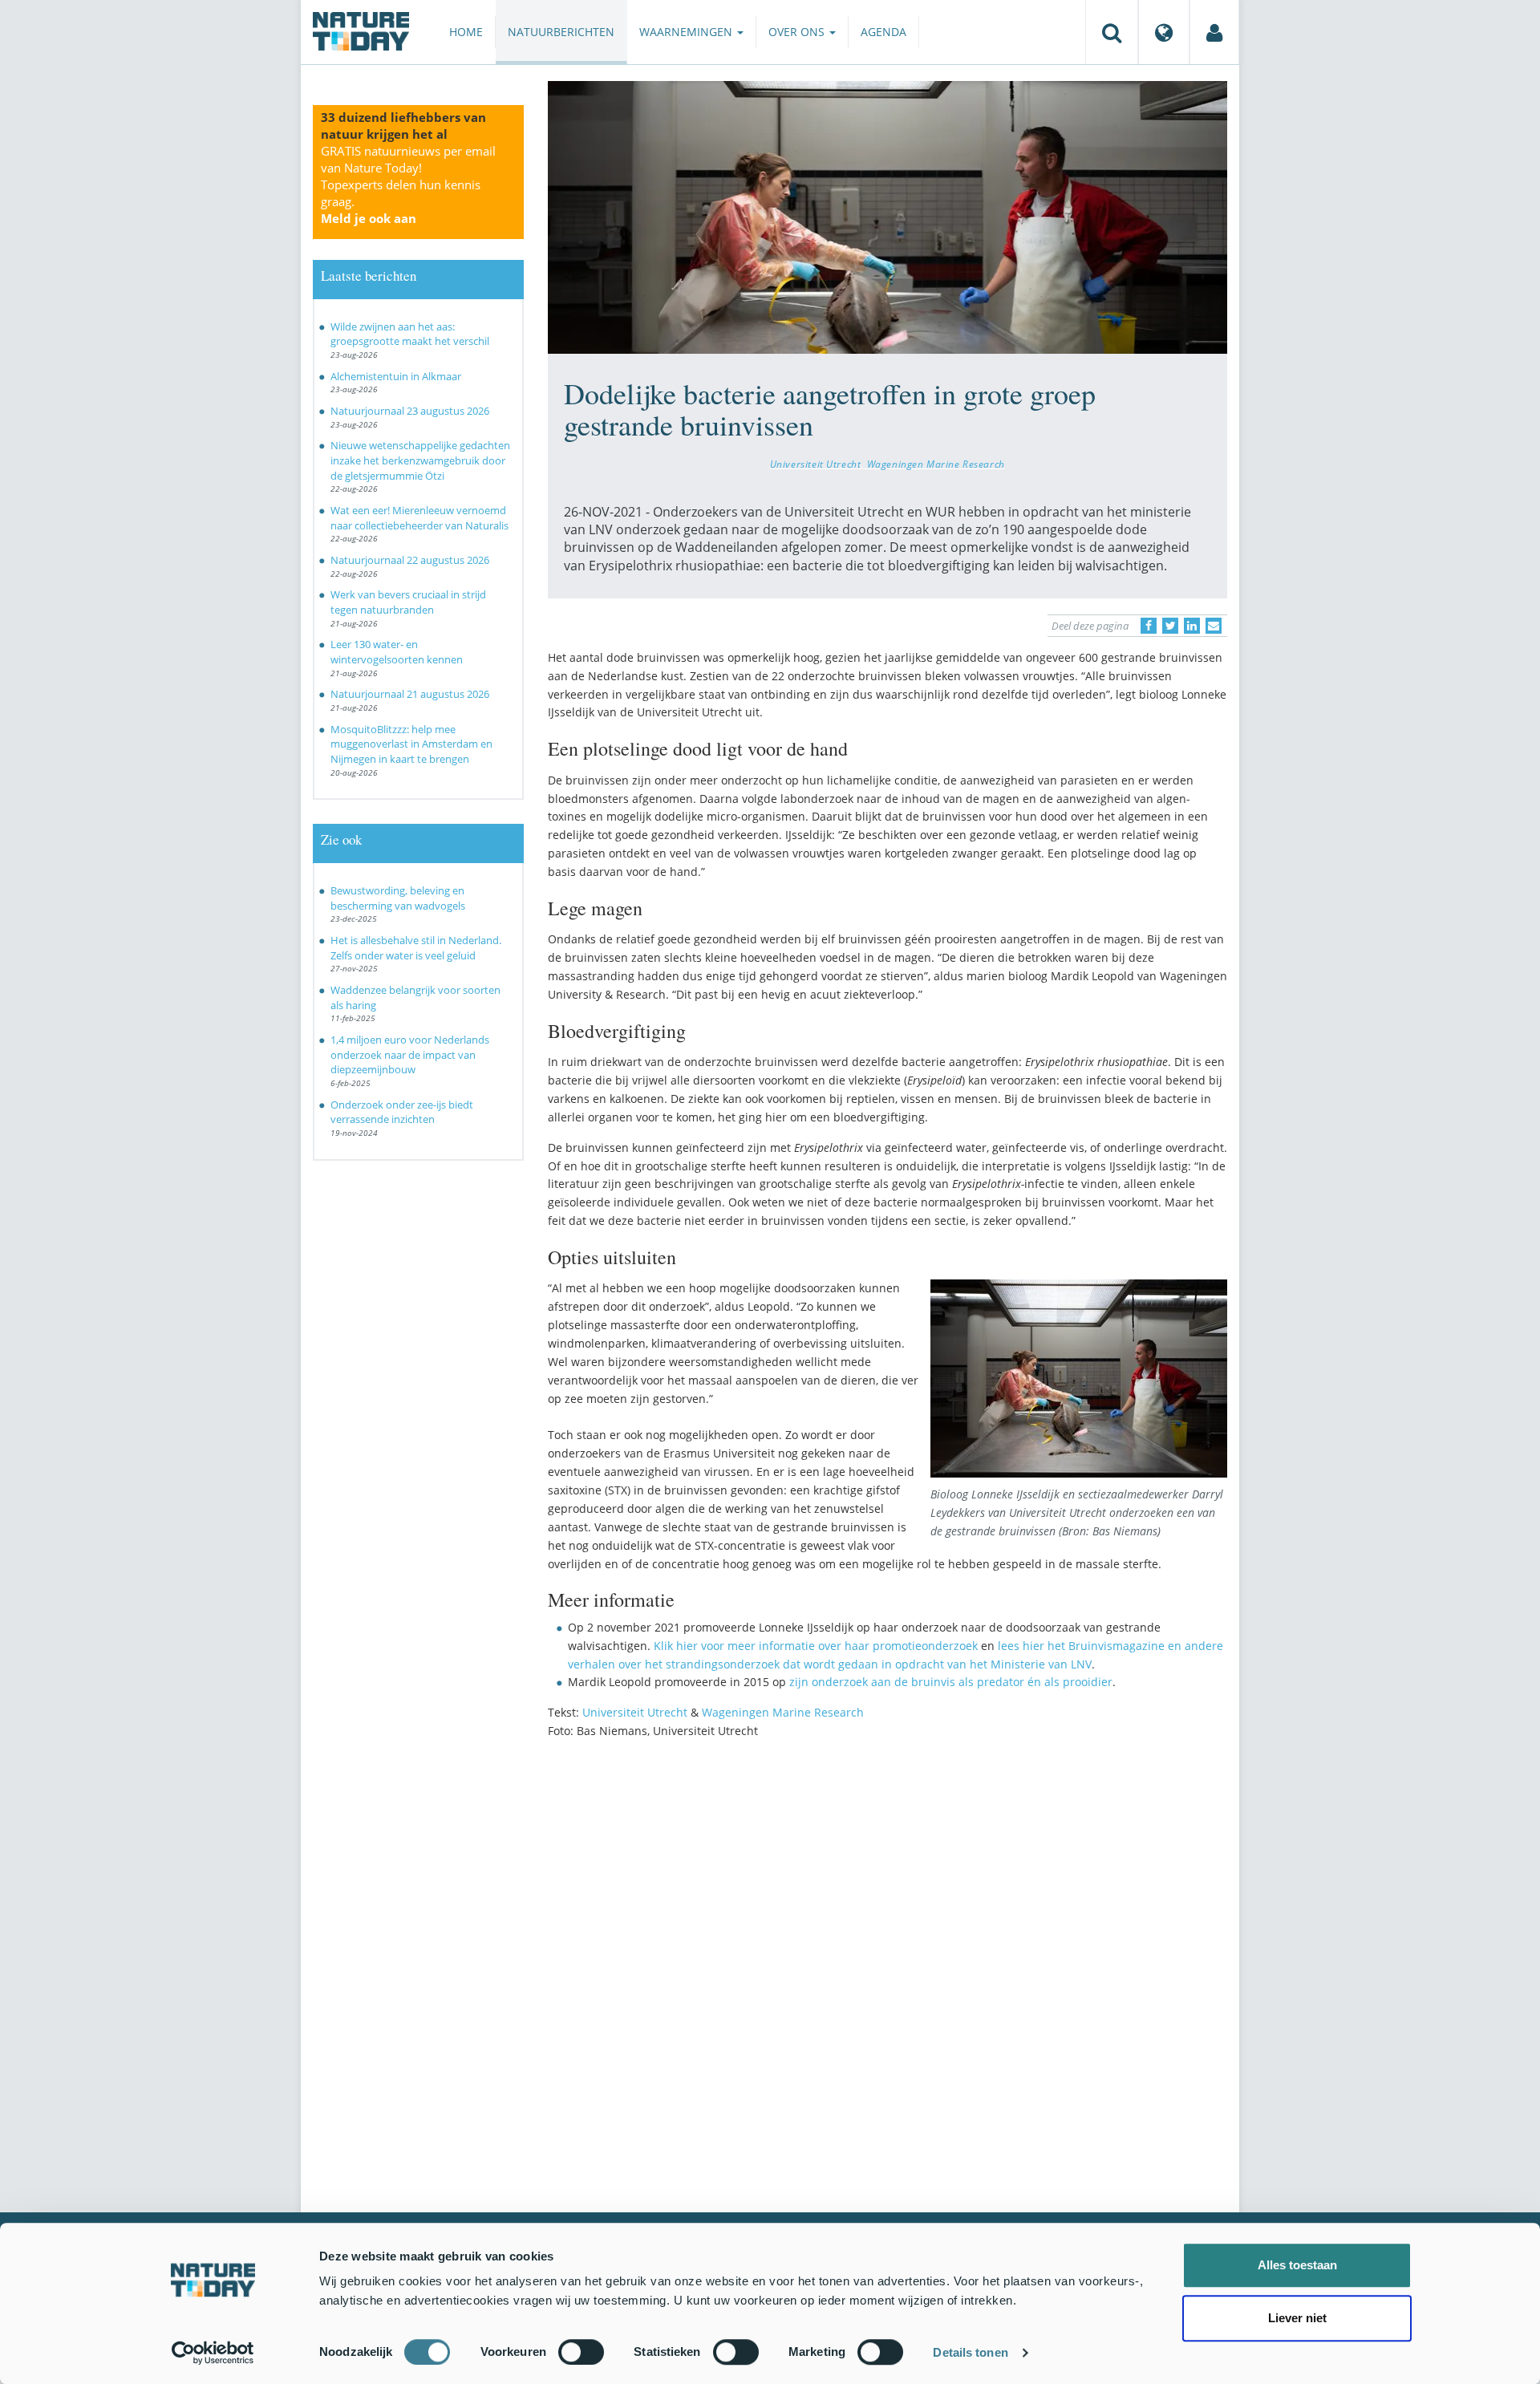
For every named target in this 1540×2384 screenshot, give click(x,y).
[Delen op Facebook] (1149, 626)
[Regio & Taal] (1164, 32)
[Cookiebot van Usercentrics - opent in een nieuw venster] (213, 2353)
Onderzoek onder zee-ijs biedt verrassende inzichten (402, 1112)
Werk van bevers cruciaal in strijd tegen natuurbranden (408, 602)
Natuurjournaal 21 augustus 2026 (410, 694)
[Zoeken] (1112, 32)
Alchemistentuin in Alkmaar (396, 376)
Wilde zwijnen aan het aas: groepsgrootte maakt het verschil (410, 334)
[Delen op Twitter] (1170, 626)
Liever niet (1297, 2318)
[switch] (581, 2352)
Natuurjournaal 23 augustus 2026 (410, 411)
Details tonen (970, 2352)
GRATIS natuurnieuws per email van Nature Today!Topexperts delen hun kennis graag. (408, 184)
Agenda (883, 32)
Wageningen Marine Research (936, 464)
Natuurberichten (561, 32)
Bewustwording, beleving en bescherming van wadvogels (398, 898)
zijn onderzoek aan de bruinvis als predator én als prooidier (951, 1682)
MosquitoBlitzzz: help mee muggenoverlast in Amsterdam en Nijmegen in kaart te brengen (411, 744)
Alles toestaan (1297, 2265)
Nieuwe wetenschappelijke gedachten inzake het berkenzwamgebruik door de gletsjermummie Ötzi (420, 460)
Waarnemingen (687, 32)
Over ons (798, 32)
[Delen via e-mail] (1214, 626)
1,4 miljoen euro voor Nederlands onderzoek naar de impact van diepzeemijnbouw (410, 1054)
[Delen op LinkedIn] (1192, 626)
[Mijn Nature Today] (1214, 32)
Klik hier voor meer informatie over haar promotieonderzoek (816, 1646)
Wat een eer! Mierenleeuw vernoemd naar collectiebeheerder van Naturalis (419, 518)
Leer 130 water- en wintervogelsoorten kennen (397, 652)
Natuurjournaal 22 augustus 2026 (410, 560)
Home (466, 32)
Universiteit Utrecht (816, 464)
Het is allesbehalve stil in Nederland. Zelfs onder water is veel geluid (416, 948)
